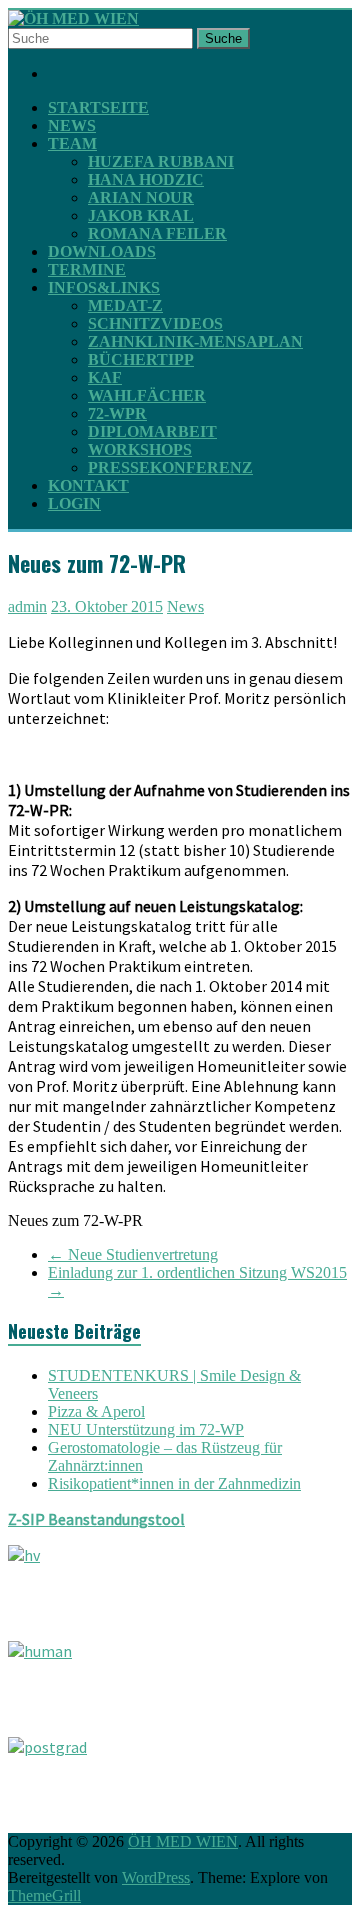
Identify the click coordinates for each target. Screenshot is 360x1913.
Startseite (98, 107)
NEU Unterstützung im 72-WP (146, 1429)
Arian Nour (141, 197)
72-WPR (117, 413)
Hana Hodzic (146, 179)
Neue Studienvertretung (133, 1254)
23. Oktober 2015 (107, 606)
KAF (105, 377)
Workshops (140, 449)
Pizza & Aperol (96, 1411)
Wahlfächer (147, 395)
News (72, 125)
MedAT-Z (125, 305)
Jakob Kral (141, 215)
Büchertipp (141, 359)
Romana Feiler (157, 233)
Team (72, 143)
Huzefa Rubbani (161, 161)
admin (27, 606)
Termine (87, 269)
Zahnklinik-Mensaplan (195, 341)
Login (74, 503)
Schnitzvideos (155, 323)
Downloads (102, 251)
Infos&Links (104, 287)
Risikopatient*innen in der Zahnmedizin (174, 1483)
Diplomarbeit (152, 431)
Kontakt (88, 485)
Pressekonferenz (170, 467)
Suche (223, 38)
